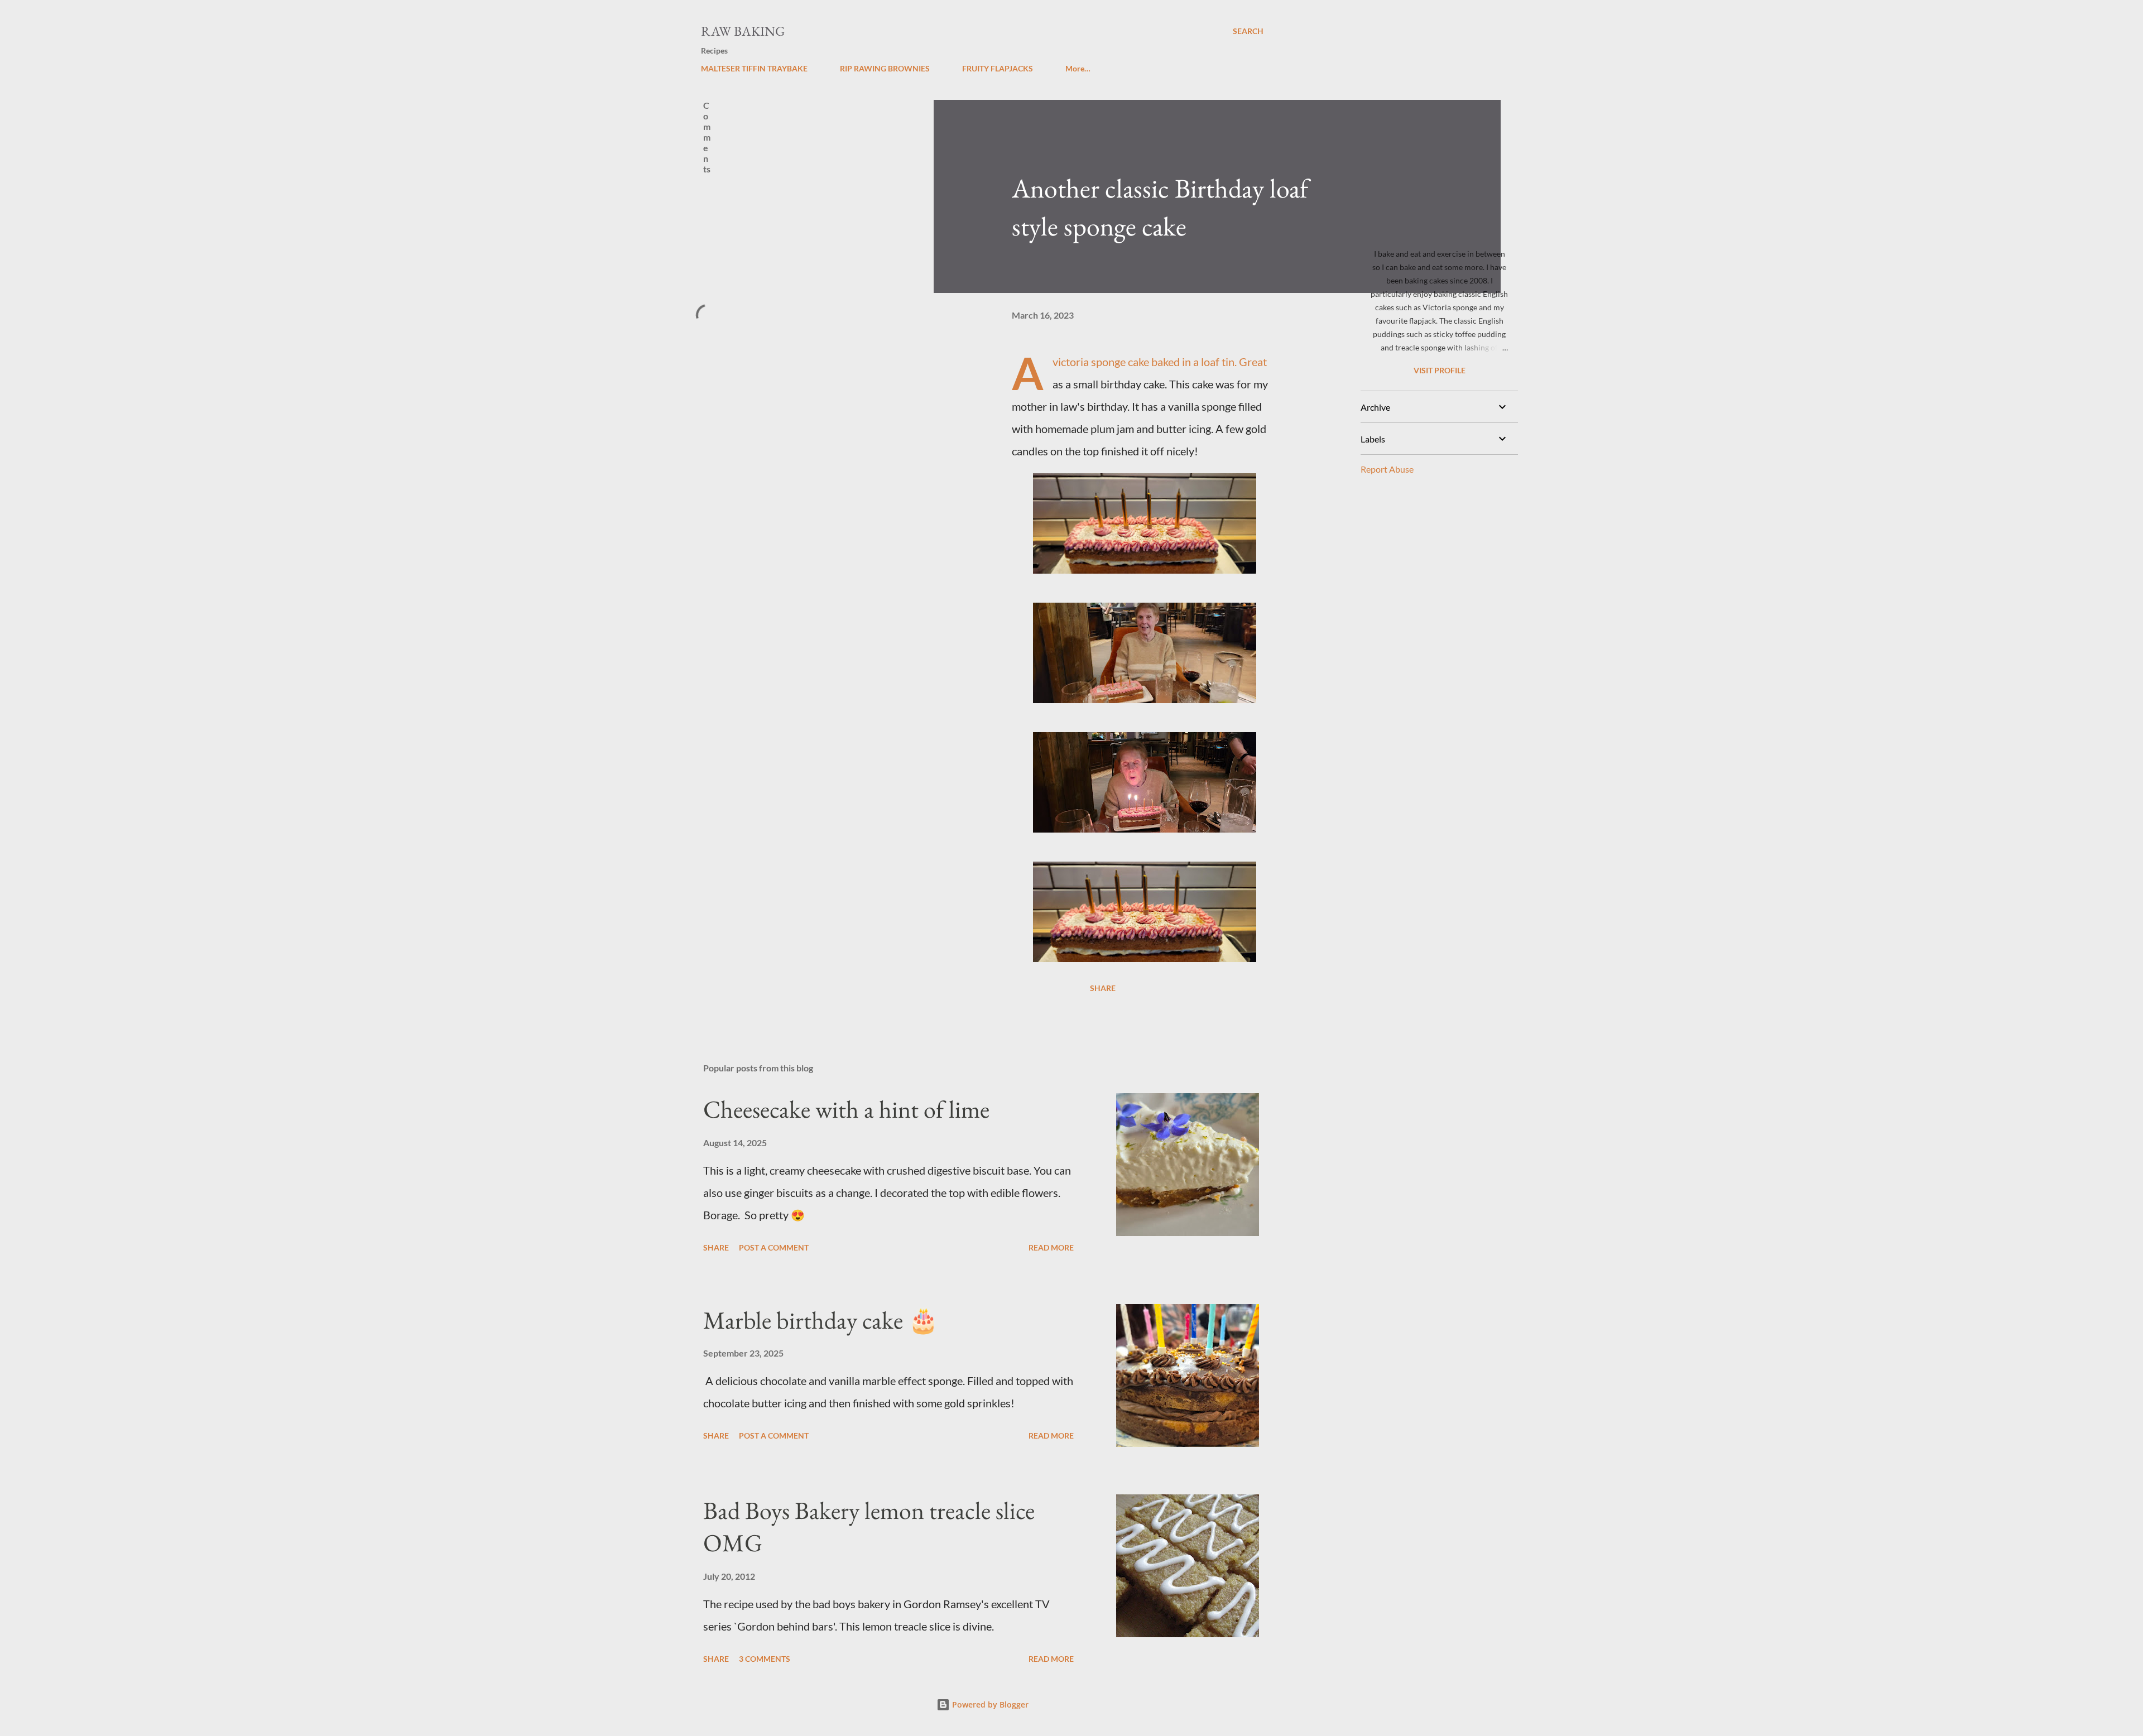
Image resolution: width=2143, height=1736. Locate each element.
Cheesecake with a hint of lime (846, 1109)
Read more (1051, 1247)
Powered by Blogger (989, 1704)
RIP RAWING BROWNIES (885, 68)
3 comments (765, 1659)
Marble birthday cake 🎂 (821, 1320)
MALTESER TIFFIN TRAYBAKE (754, 68)
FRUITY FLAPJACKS (998, 68)
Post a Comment (774, 1247)
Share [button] (1103, 988)
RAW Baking (743, 31)
